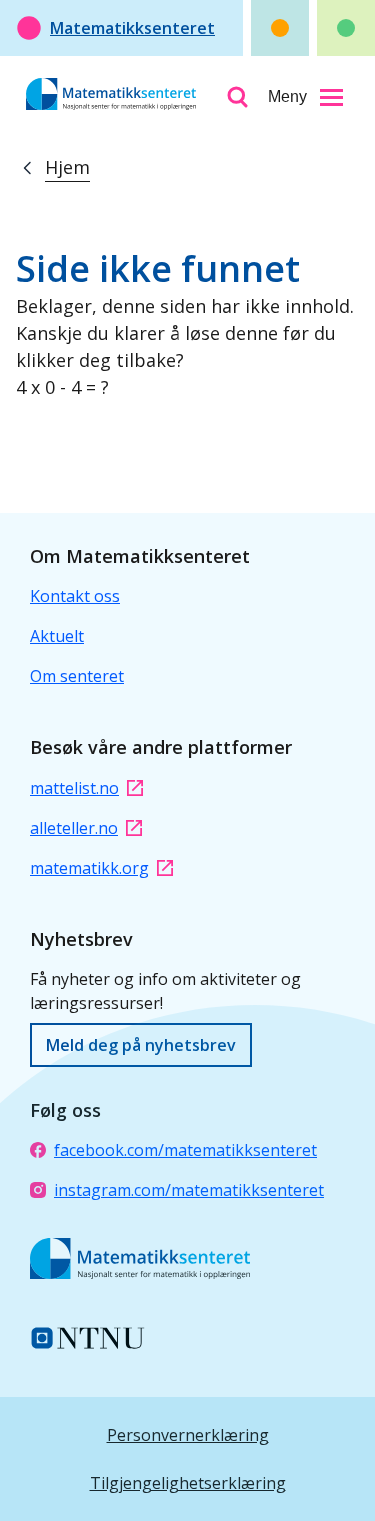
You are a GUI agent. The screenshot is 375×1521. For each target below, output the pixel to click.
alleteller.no (74, 828)
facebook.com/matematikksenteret (185, 1150)
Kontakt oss (75, 596)
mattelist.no (74, 788)
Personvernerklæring (188, 1435)
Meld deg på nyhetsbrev (141, 1045)
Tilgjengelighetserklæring (188, 1483)
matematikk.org (89, 868)
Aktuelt (57, 636)
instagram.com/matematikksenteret (189, 1190)
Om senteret (77, 676)
